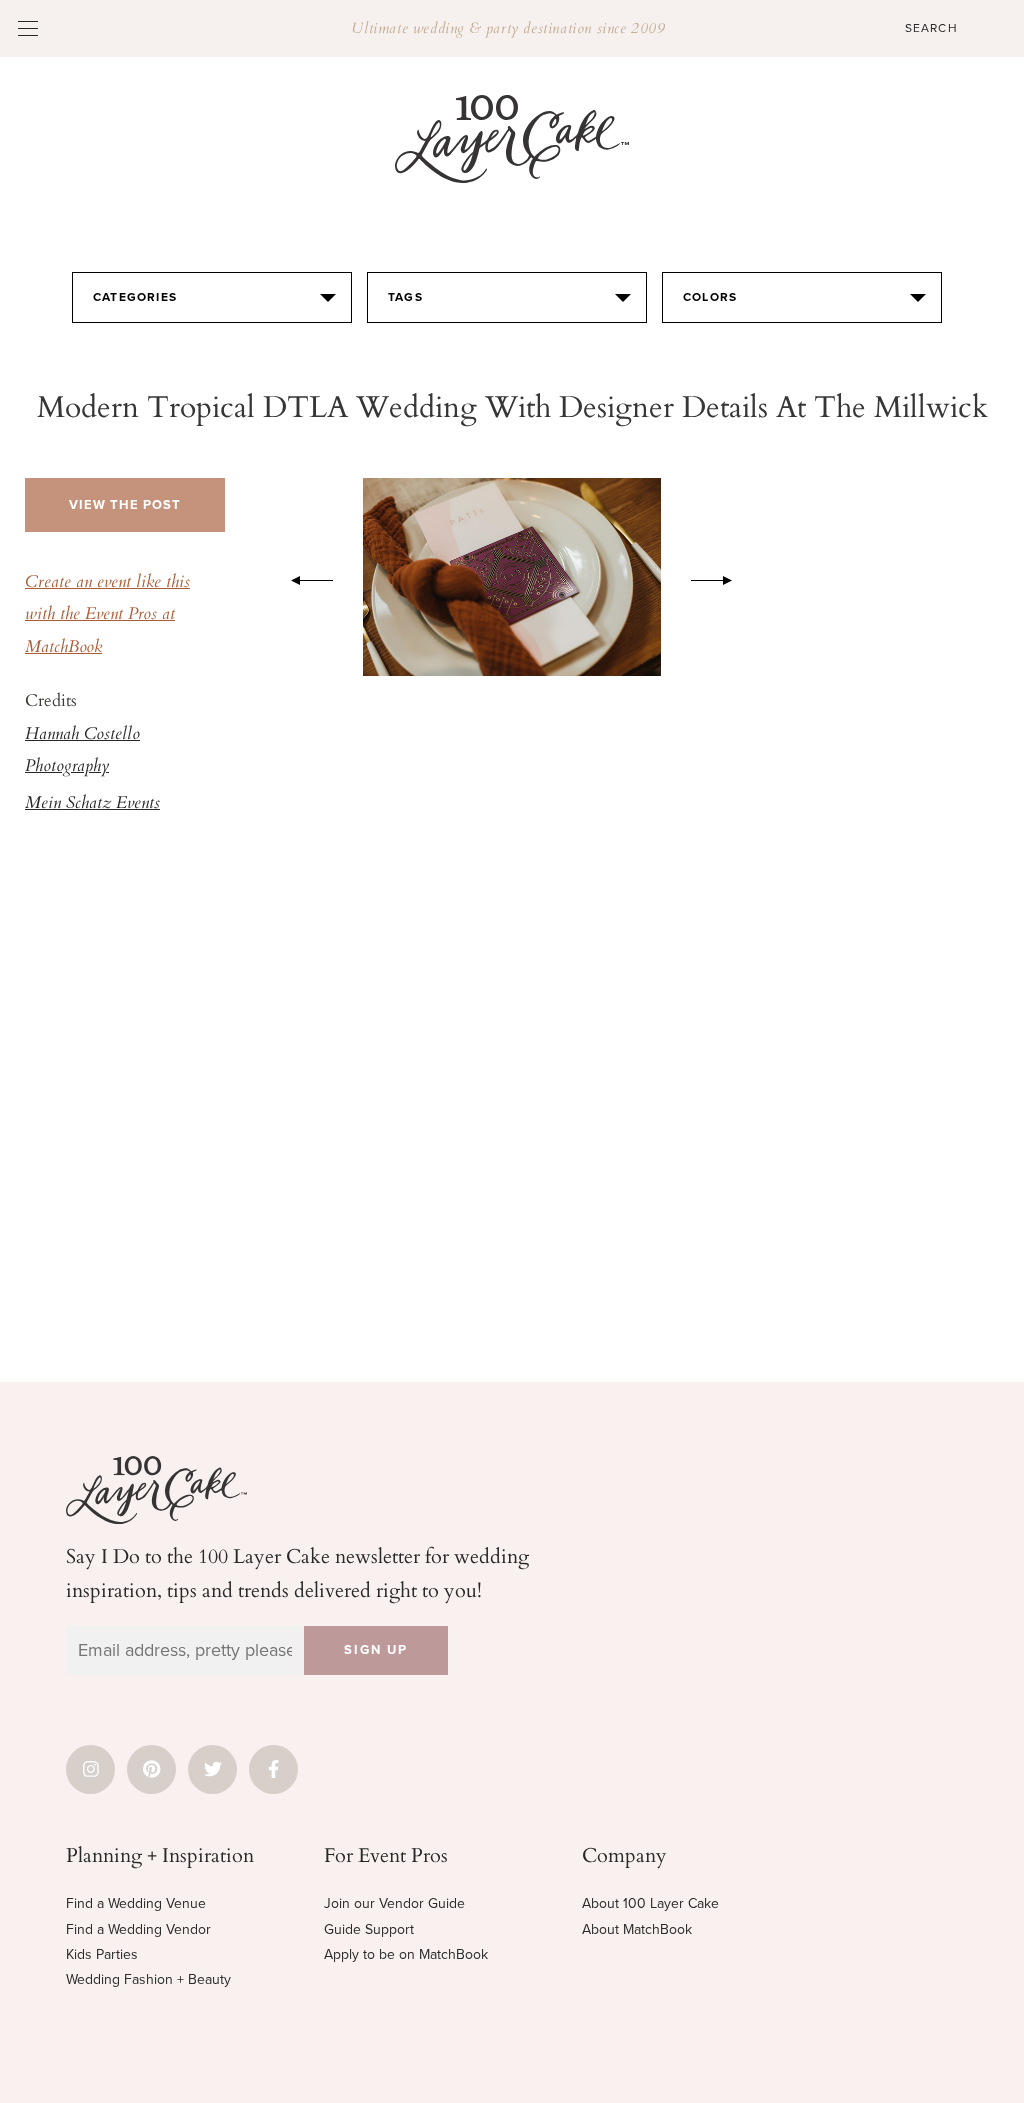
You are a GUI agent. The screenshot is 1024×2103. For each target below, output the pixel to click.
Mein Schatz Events (92, 804)
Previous (302, 577)
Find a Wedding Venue (136, 1903)
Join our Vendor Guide (394, 1903)
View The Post (125, 505)
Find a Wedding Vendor (138, 1929)
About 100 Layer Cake (650, 1903)
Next (722, 577)
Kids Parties (102, 1954)
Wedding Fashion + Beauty (148, 1979)
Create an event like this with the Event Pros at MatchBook (107, 615)
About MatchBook (637, 1929)
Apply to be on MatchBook (406, 1954)
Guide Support (369, 1929)
